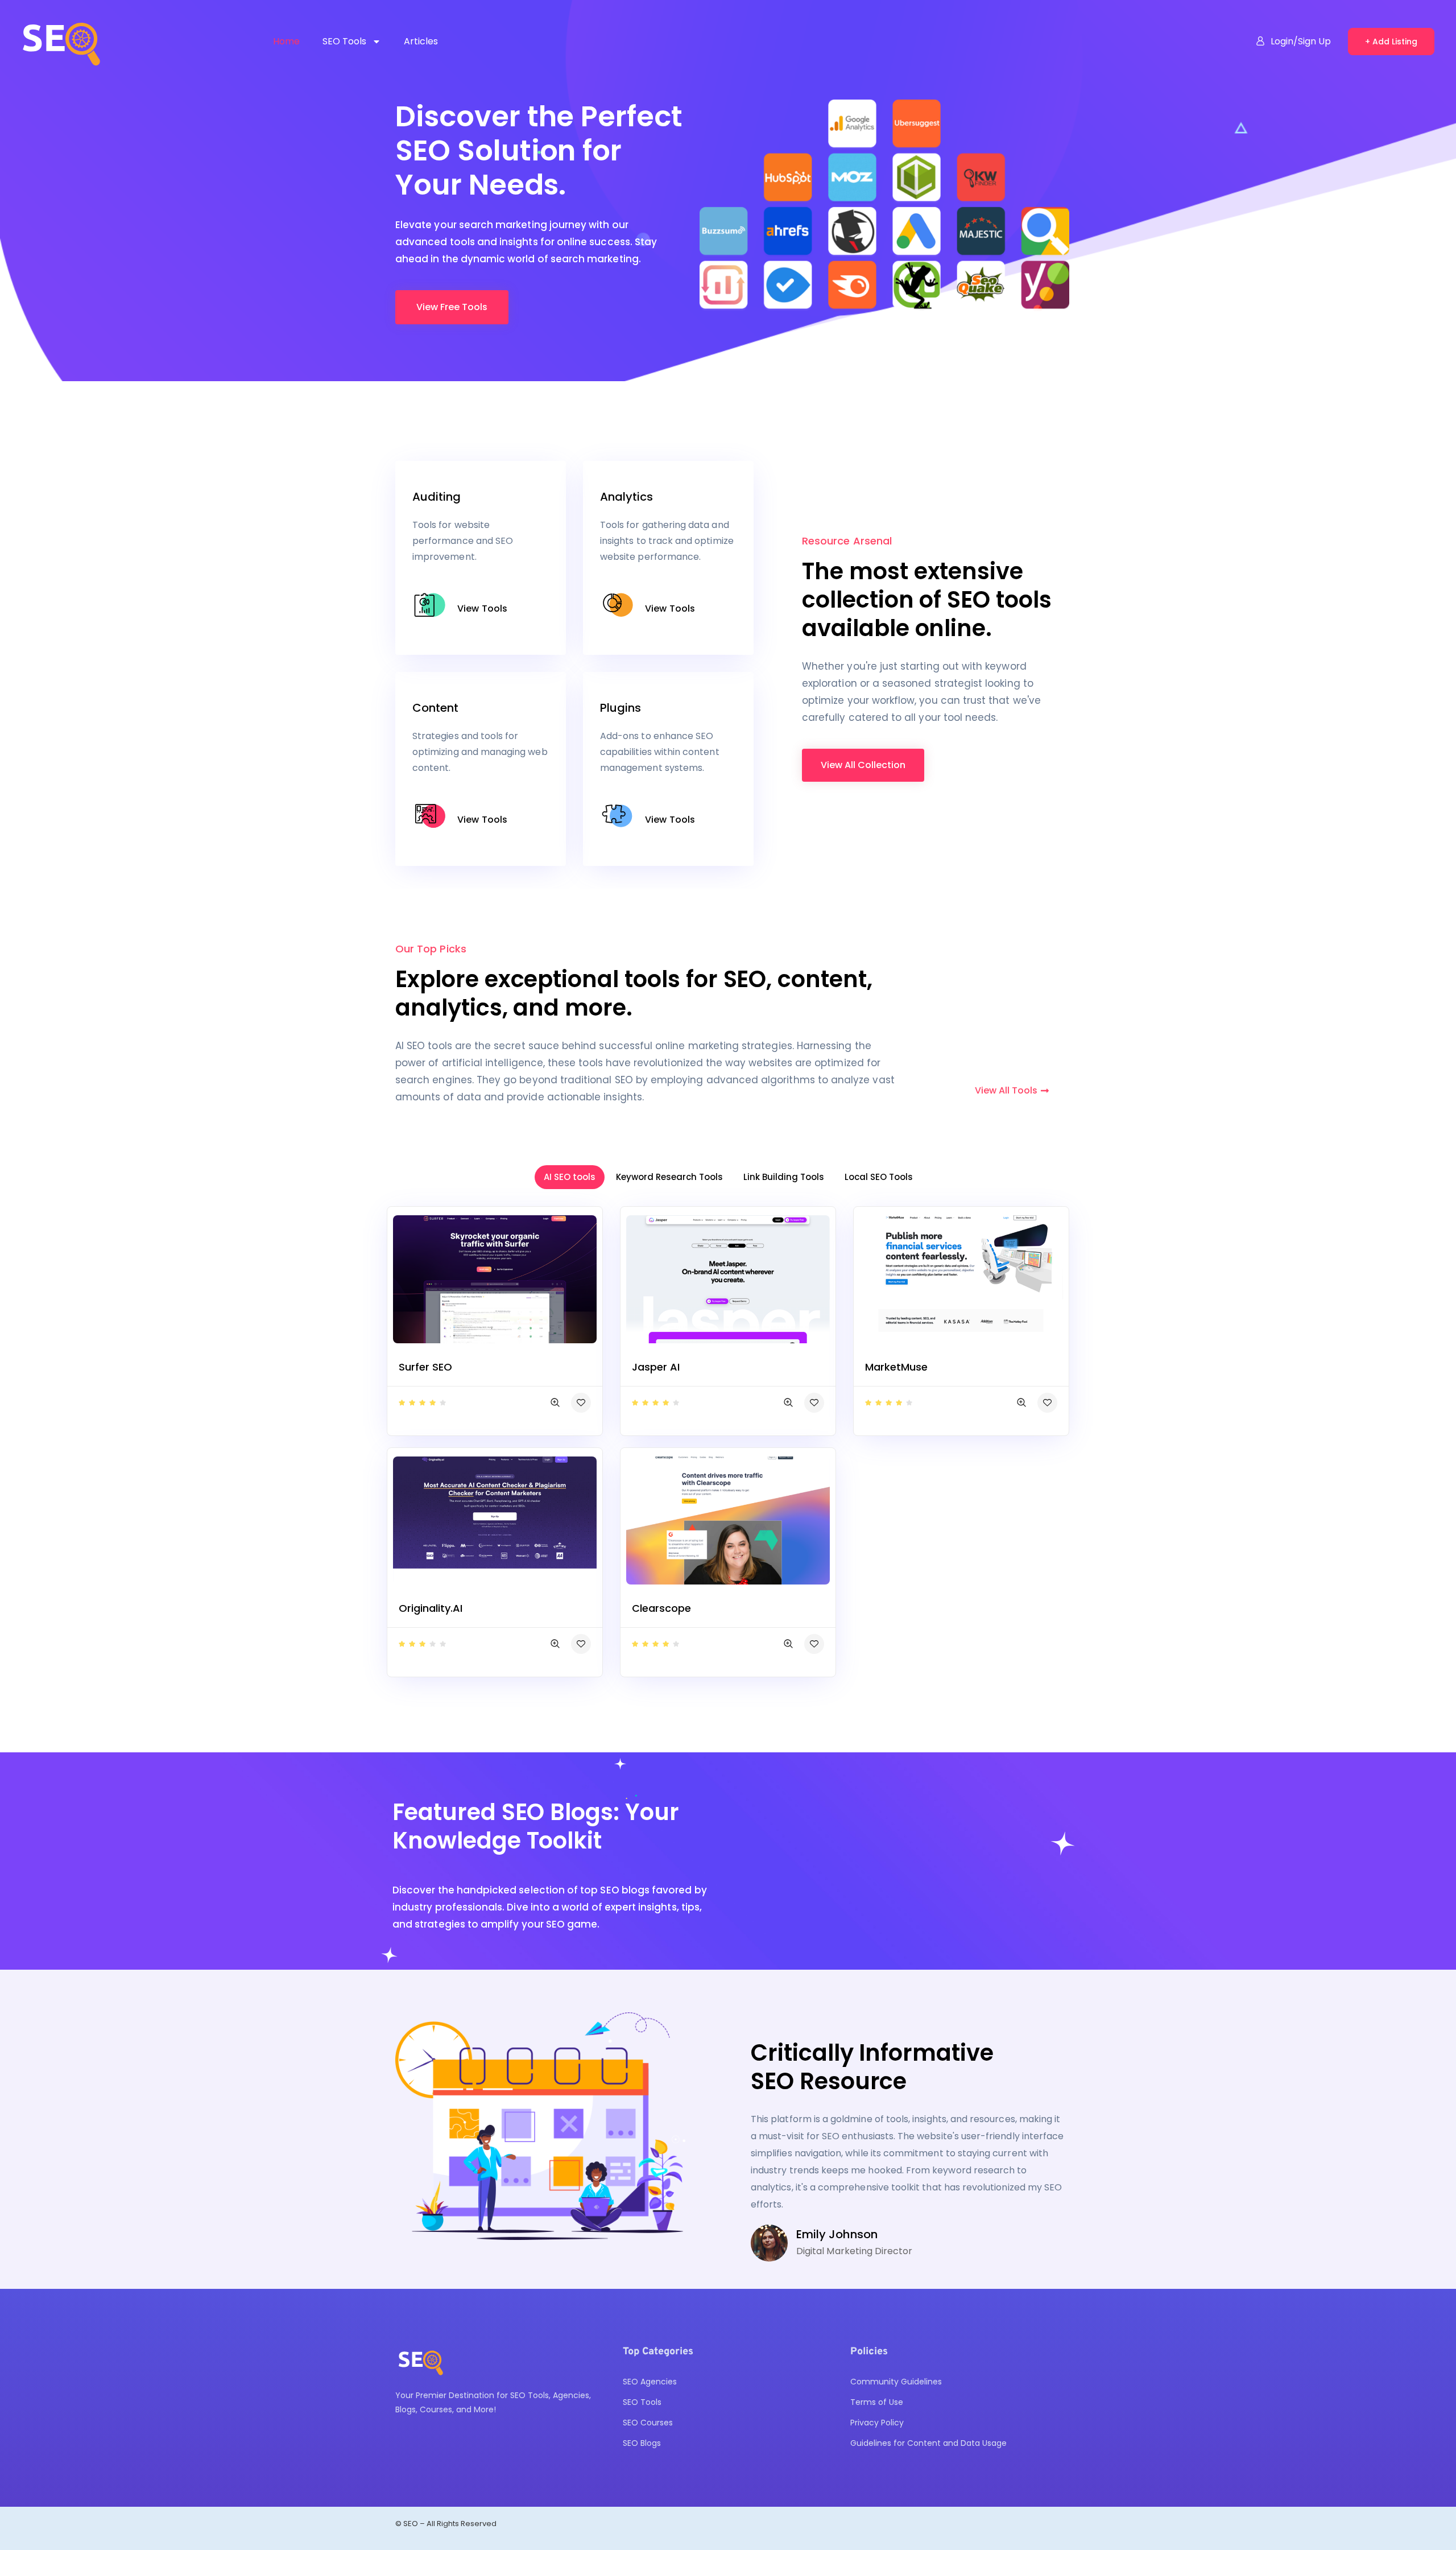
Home (286, 41)
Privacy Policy (877, 2423)
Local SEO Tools (879, 1177)
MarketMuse (896, 1367)
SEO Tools (344, 41)
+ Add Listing (1391, 42)
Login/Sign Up (1301, 41)
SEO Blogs (642, 2443)
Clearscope (661, 1608)
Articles (421, 41)
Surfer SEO (425, 1367)
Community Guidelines (896, 2382)
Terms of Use (877, 2402)
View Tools (482, 608)
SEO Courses (648, 2423)
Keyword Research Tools (669, 1177)
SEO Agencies (650, 2382)
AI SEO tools (570, 1177)
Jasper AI (656, 1367)
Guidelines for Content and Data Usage (928, 2443)
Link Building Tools (784, 1177)
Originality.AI (431, 1608)
